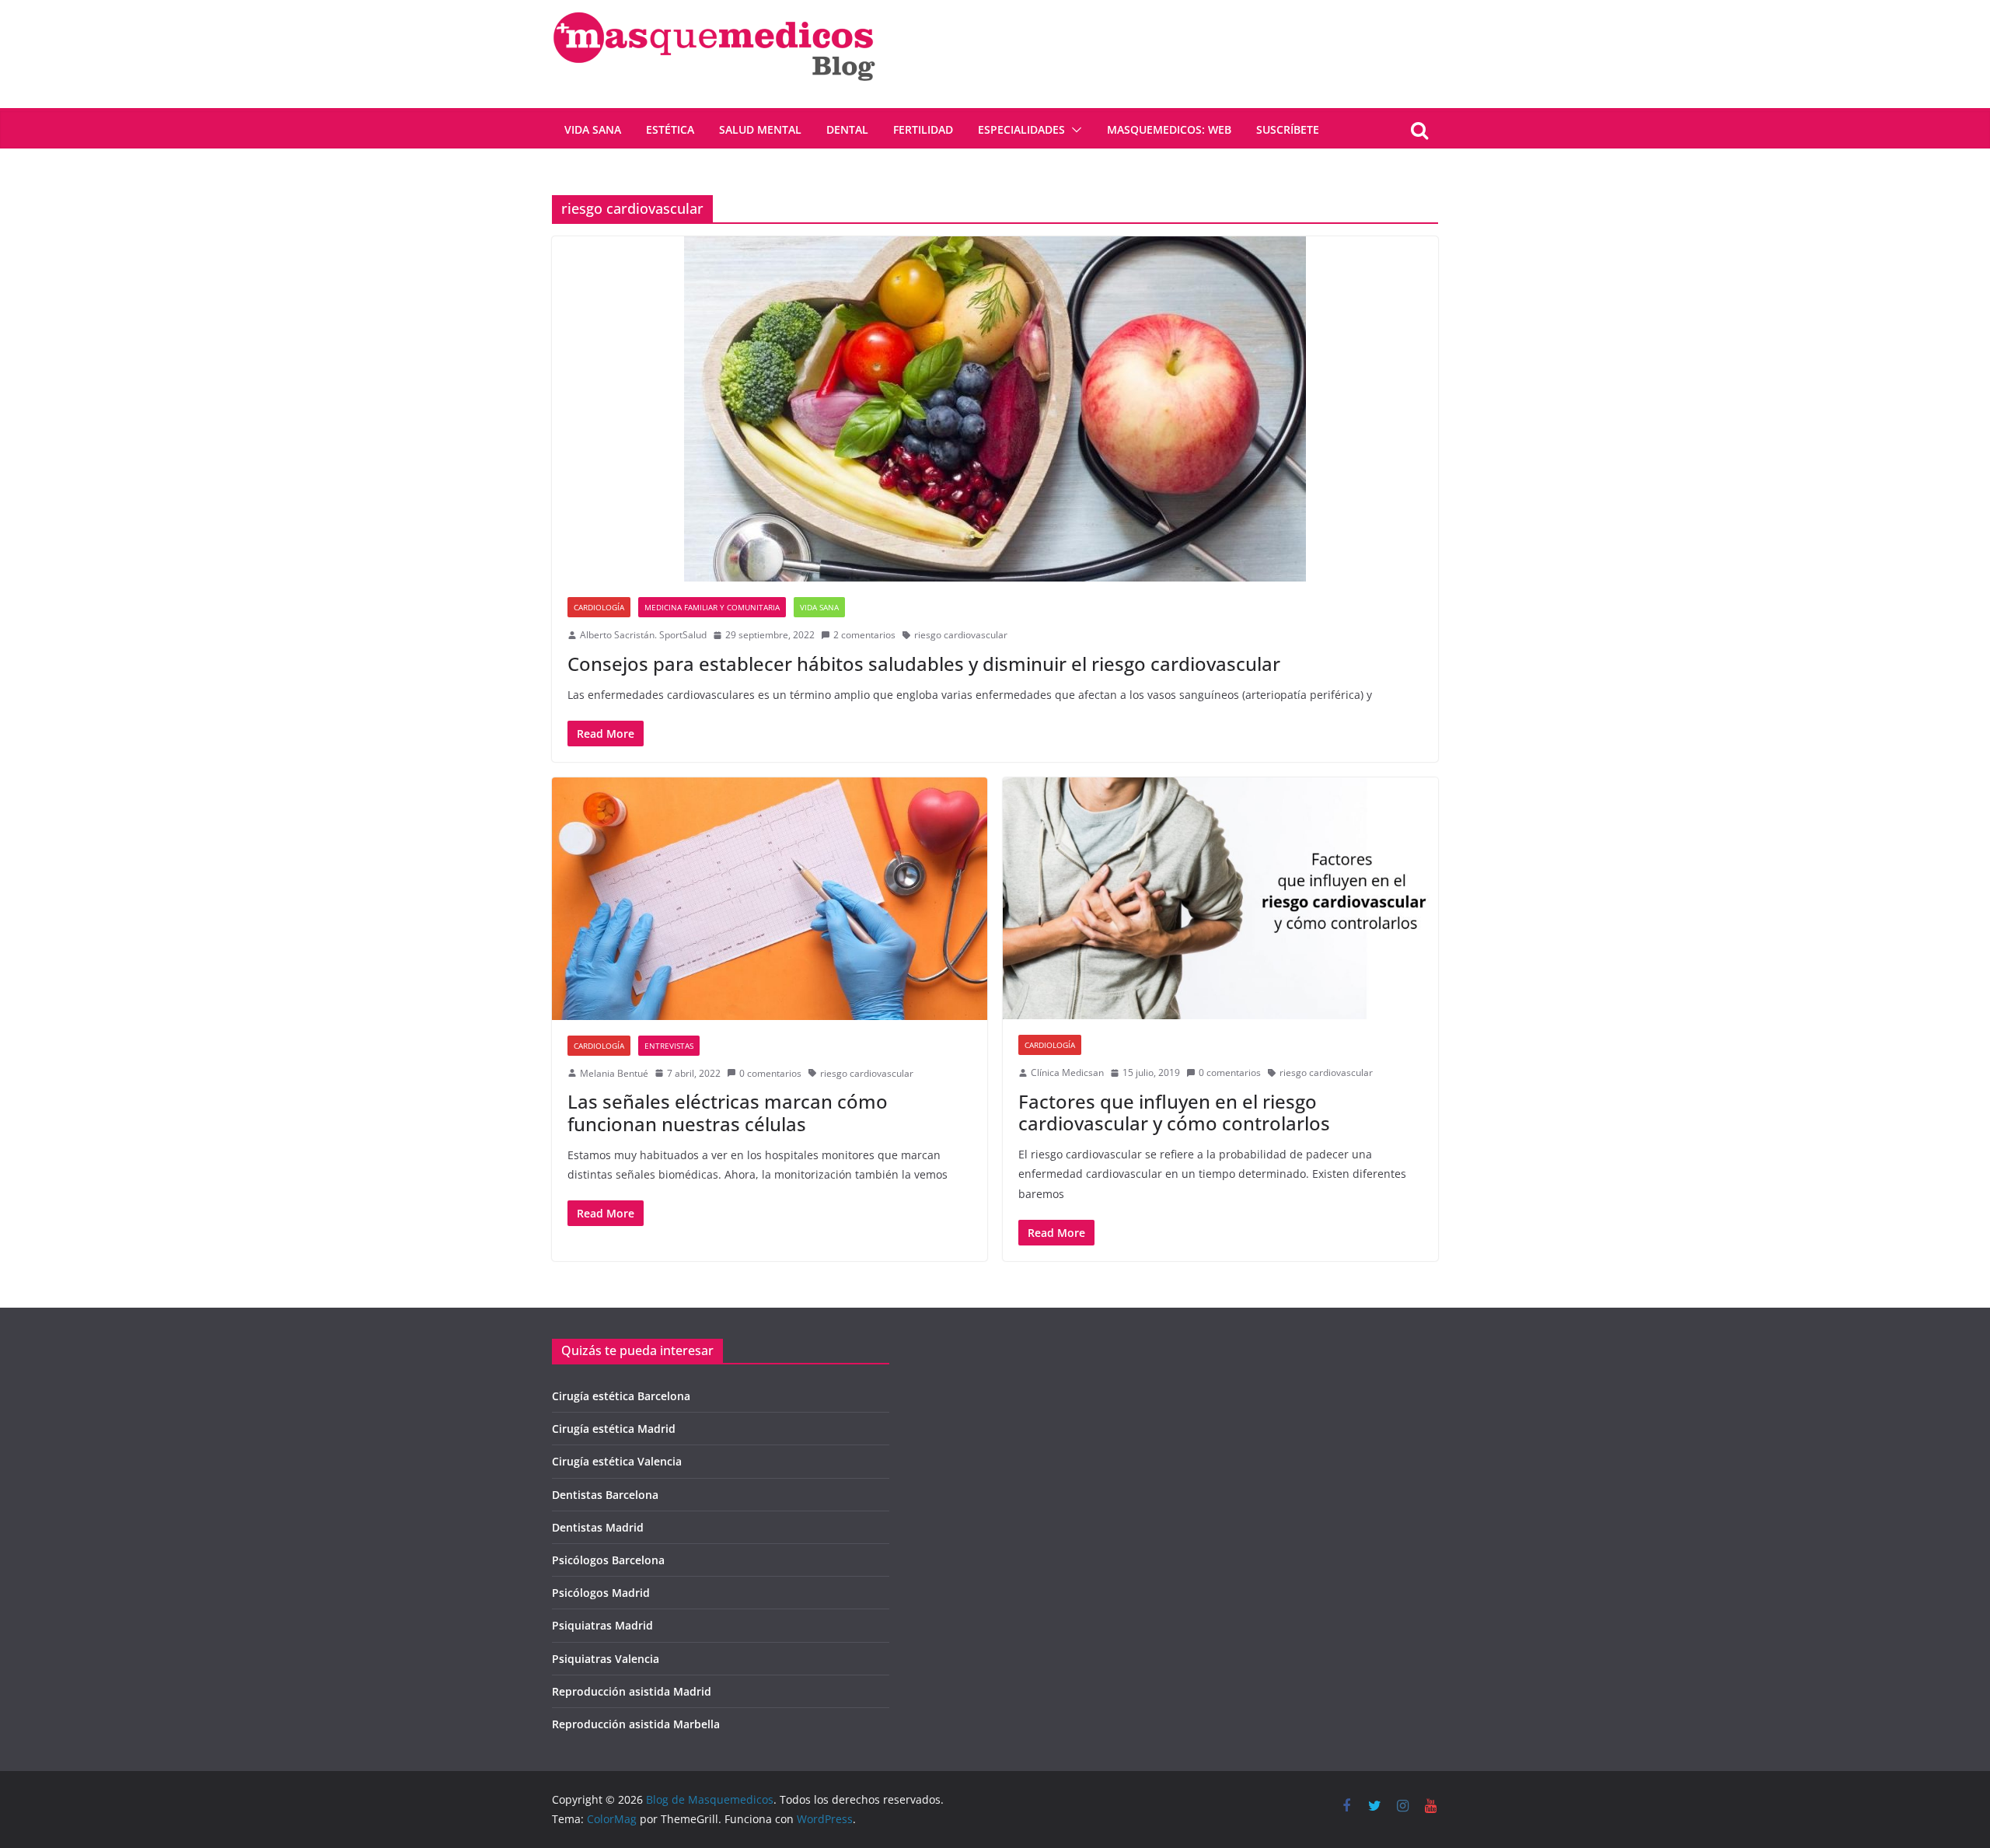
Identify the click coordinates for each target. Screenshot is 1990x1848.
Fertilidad (923, 129)
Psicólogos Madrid (601, 1593)
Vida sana (593, 129)
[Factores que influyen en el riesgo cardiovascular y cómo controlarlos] (1220, 898)
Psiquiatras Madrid (602, 1625)
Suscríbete (1288, 129)
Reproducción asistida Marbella (636, 1724)
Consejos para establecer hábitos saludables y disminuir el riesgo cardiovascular (924, 664)
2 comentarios (864, 635)
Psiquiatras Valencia (606, 1659)
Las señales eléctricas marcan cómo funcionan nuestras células (728, 1113)
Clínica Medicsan (1067, 1072)
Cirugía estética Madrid (614, 1429)
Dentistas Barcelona (605, 1495)
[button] (1074, 130)
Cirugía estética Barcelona (621, 1396)
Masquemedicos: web (1169, 129)
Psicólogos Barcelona (608, 1560)
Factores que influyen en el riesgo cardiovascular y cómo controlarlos (1174, 1113)
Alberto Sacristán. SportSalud (643, 635)
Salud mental (760, 129)
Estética (670, 129)
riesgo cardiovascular (961, 635)
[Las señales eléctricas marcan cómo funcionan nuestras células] (770, 899)
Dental (847, 129)
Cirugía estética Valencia (617, 1461)
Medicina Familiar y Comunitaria (712, 607)
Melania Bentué (614, 1073)
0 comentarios (770, 1073)
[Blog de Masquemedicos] (714, 11)
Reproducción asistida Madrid (632, 1691)
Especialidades (1021, 129)
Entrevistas (669, 1046)
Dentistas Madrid (598, 1527)
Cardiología (599, 607)
